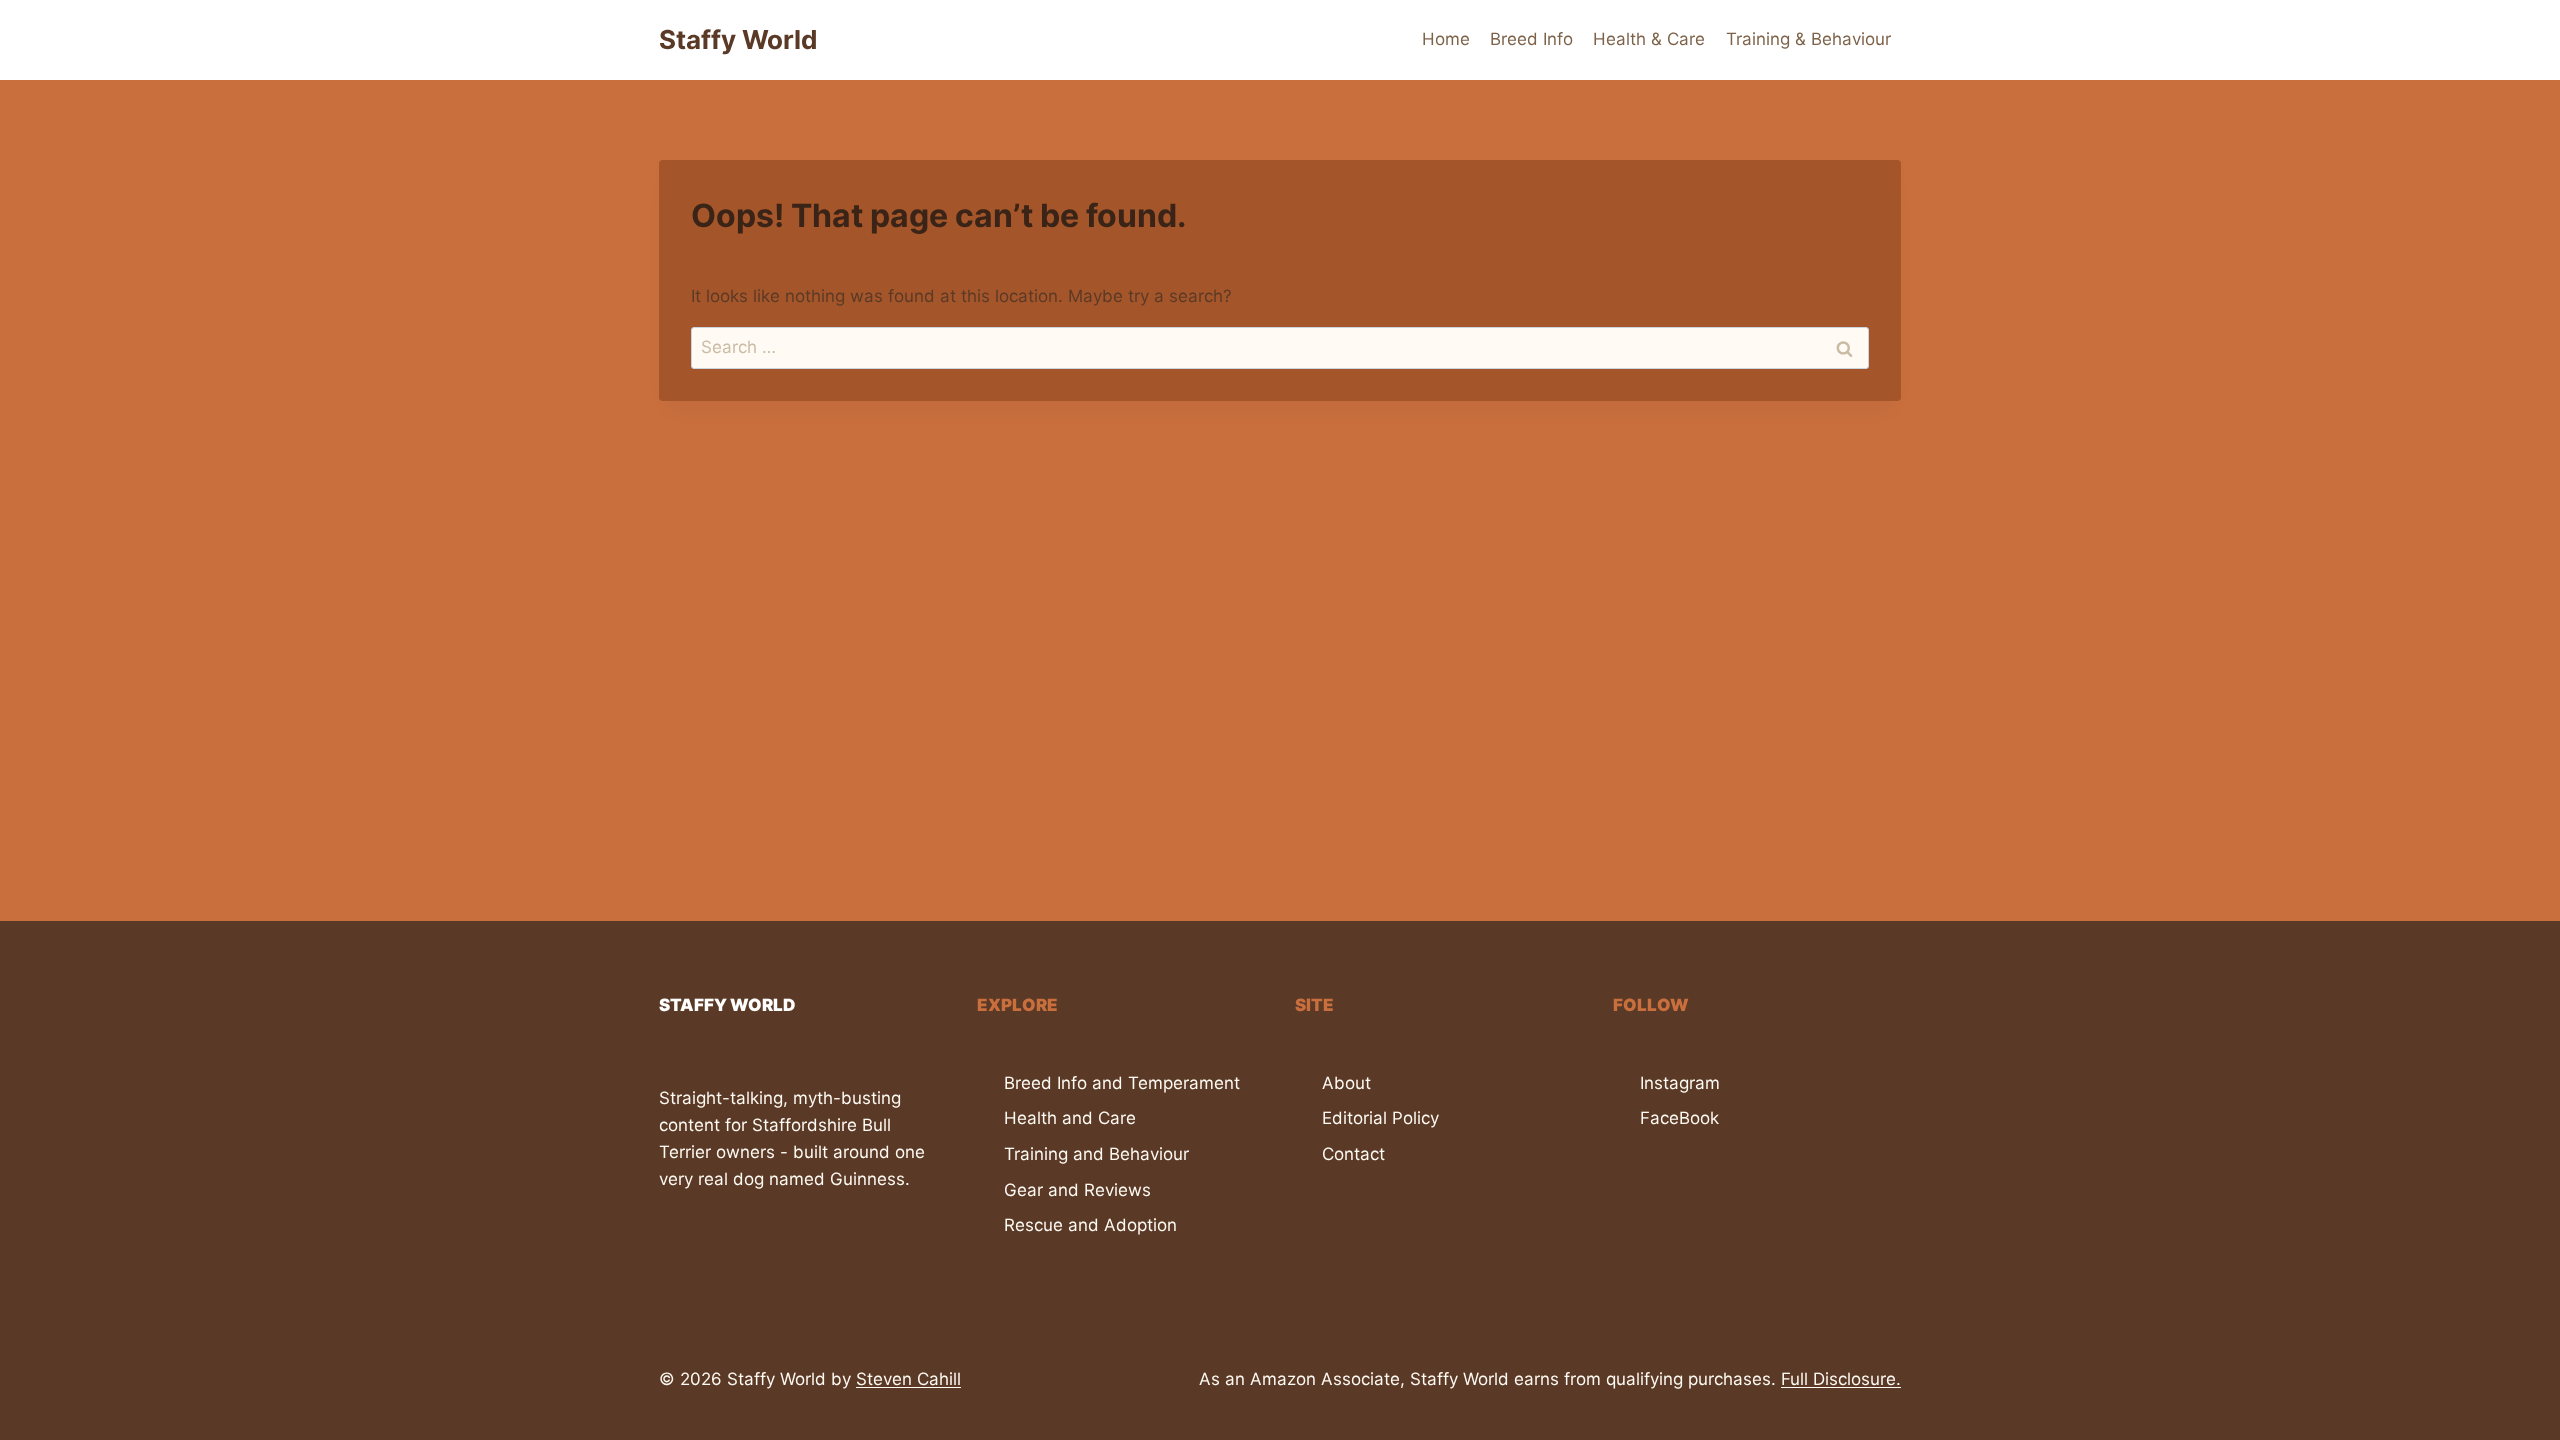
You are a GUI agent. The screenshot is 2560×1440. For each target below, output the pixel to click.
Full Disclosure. (1841, 1379)
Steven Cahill (908, 1379)
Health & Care (1649, 39)
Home (1446, 39)
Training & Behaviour (1808, 39)
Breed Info (1531, 39)
